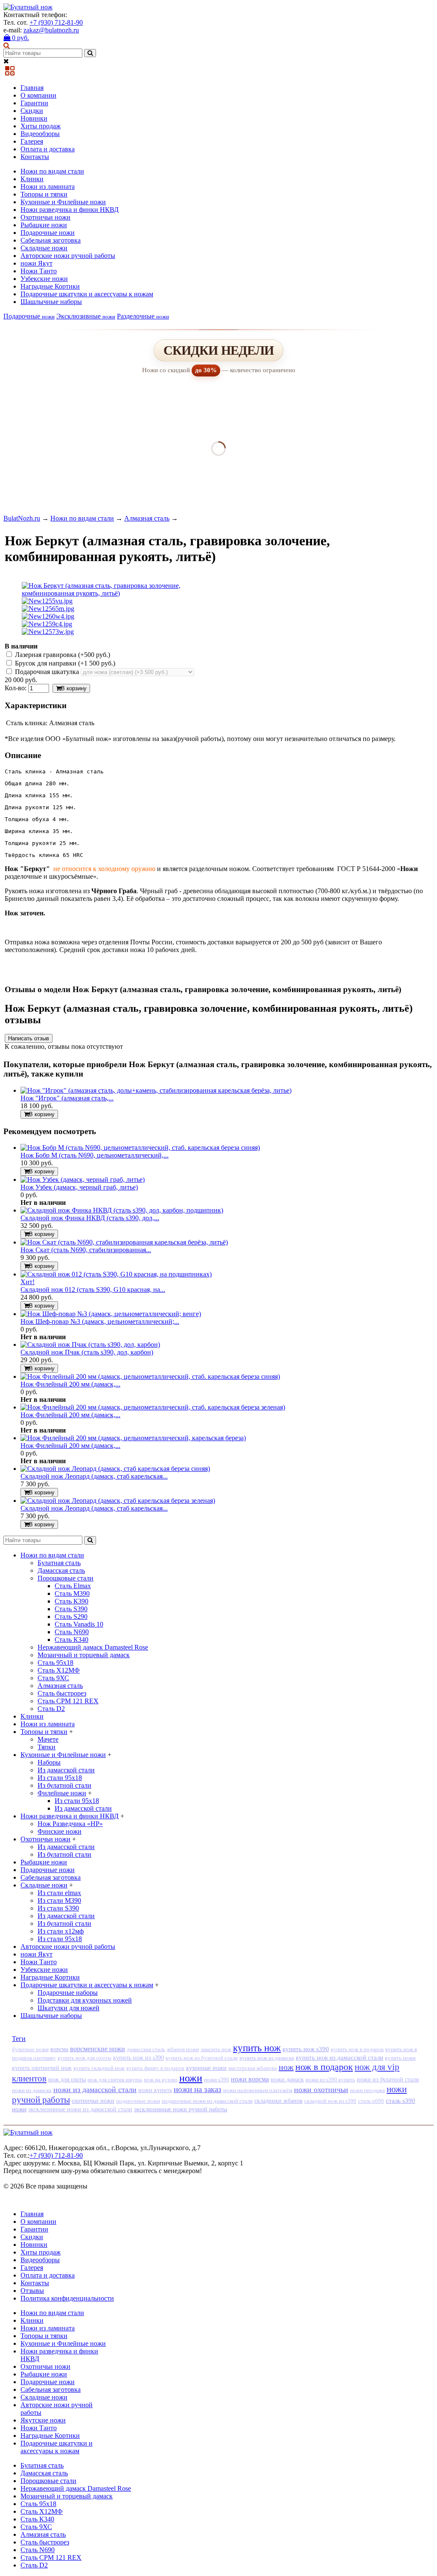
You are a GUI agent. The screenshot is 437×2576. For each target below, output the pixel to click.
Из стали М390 (59, 1900)
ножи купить (155, 2090)
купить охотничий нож (42, 2068)
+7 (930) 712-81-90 (56, 22)
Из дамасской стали (66, 1770)
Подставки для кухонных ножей (85, 2000)
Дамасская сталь (61, 1570)
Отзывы (32, 2291)
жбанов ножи (183, 2049)
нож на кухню (161, 2080)
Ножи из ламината (48, 187)
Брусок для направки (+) (64, 663)
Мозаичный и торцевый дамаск (84, 1655)
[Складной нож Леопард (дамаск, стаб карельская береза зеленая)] (118, 1501)
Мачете (48, 1739)
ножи (191, 2078)
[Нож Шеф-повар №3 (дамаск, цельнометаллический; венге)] (111, 1314)
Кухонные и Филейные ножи (63, 202)
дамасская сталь (146, 2049)
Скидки (32, 111)
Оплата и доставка (48, 149)
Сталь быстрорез (62, 1693)
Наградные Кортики (50, 286)
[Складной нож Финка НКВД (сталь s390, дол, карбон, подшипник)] (122, 1210)
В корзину (74, 688)
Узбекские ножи (44, 279)
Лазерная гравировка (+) (62, 655)
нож (286, 2067)
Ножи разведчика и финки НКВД (70, 210)
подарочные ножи (138, 2101)
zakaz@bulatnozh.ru (51, 30)
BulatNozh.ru (22, 518)
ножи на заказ (198, 2089)
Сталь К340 (71, 1640)
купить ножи (400, 2058)
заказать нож (216, 2049)
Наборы (49, 1762)
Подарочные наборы (68, 1993)
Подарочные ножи (48, 233)
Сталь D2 (51, 1709)
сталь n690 (371, 2101)
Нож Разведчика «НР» (70, 1824)
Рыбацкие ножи (44, 225)
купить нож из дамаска (267, 2058)
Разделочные (143, 316)
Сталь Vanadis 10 (79, 1624)
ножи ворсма (250, 2079)
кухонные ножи (206, 2068)
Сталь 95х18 (55, 1663)
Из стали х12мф (61, 1931)
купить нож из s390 (138, 2058)
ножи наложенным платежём (258, 2090)
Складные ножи (44, 248)
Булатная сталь (59, 1563)
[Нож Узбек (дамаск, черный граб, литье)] (83, 1179)
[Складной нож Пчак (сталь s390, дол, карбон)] (90, 1344)
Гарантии (34, 103)
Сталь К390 (71, 1601)
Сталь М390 (72, 1593)
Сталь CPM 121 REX (68, 1701)
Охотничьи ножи (45, 217)
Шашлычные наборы (51, 302)
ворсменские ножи (98, 2049)
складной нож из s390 (330, 2101)
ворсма (59, 2049)
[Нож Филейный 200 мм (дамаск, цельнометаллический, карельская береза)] (133, 1438)
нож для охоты (67, 2080)
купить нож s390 (306, 2049)
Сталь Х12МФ (59, 1670)
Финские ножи (60, 1831)
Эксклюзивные (86, 316)
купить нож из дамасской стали (339, 2058)
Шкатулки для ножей (68, 2008)
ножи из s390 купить (330, 2080)
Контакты (35, 157)
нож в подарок (324, 2067)
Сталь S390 (71, 1609)
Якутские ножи (43, 2420)
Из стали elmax (59, 1893)
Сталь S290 (71, 1617)
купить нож (257, 2048)
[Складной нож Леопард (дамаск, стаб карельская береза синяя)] (115, 1469)
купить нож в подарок (357, 2049)
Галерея (32, 141)
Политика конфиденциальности (67, 2298)
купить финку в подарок (155, 2068)
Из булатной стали (64, 1785)
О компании (38, 95)
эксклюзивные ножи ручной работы (181, 2109)
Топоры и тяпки (44, 194)
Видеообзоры (40, 134)
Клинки (32, 179)
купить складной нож (99, 2068)
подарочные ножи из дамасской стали (207, 2101)
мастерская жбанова (253, 2068)
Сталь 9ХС (53, 1678)
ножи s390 (217, 2080)
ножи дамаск (287, 2080)
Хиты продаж (41, 126)
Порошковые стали (66, 1578)
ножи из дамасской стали (95, 2090)
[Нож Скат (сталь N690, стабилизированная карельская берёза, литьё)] (124, 1242)
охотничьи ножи (93, 2101)
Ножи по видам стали (52, 171)
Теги (19, 2039)
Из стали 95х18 (60, 1778)
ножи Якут (36, 263)
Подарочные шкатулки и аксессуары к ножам (87, 294)
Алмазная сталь (147, 518)
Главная (32, 88)
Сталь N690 (72, 1632)
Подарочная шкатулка (47, 672)
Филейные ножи (62, 1793)
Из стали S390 (58, 1908)
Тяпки (47, 1747)
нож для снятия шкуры (115, 2080)
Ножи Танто (39, 271)
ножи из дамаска (32, 2090)
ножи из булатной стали (388, 2080)
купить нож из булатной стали (202, 2058)
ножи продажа (367, 2090)
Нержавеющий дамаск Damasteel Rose (93, 1647)
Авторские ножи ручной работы (68, 256)
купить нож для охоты (84, 2058)
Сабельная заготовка (51, 240)
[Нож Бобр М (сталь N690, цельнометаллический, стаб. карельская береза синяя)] (140, 1148)
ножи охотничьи (321, 2090)
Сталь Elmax (73, 1586)
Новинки (34, 118)
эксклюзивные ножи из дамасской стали (80, 2109)
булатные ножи (30, 2049)
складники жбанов (278, 2101)
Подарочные (29, 316)
